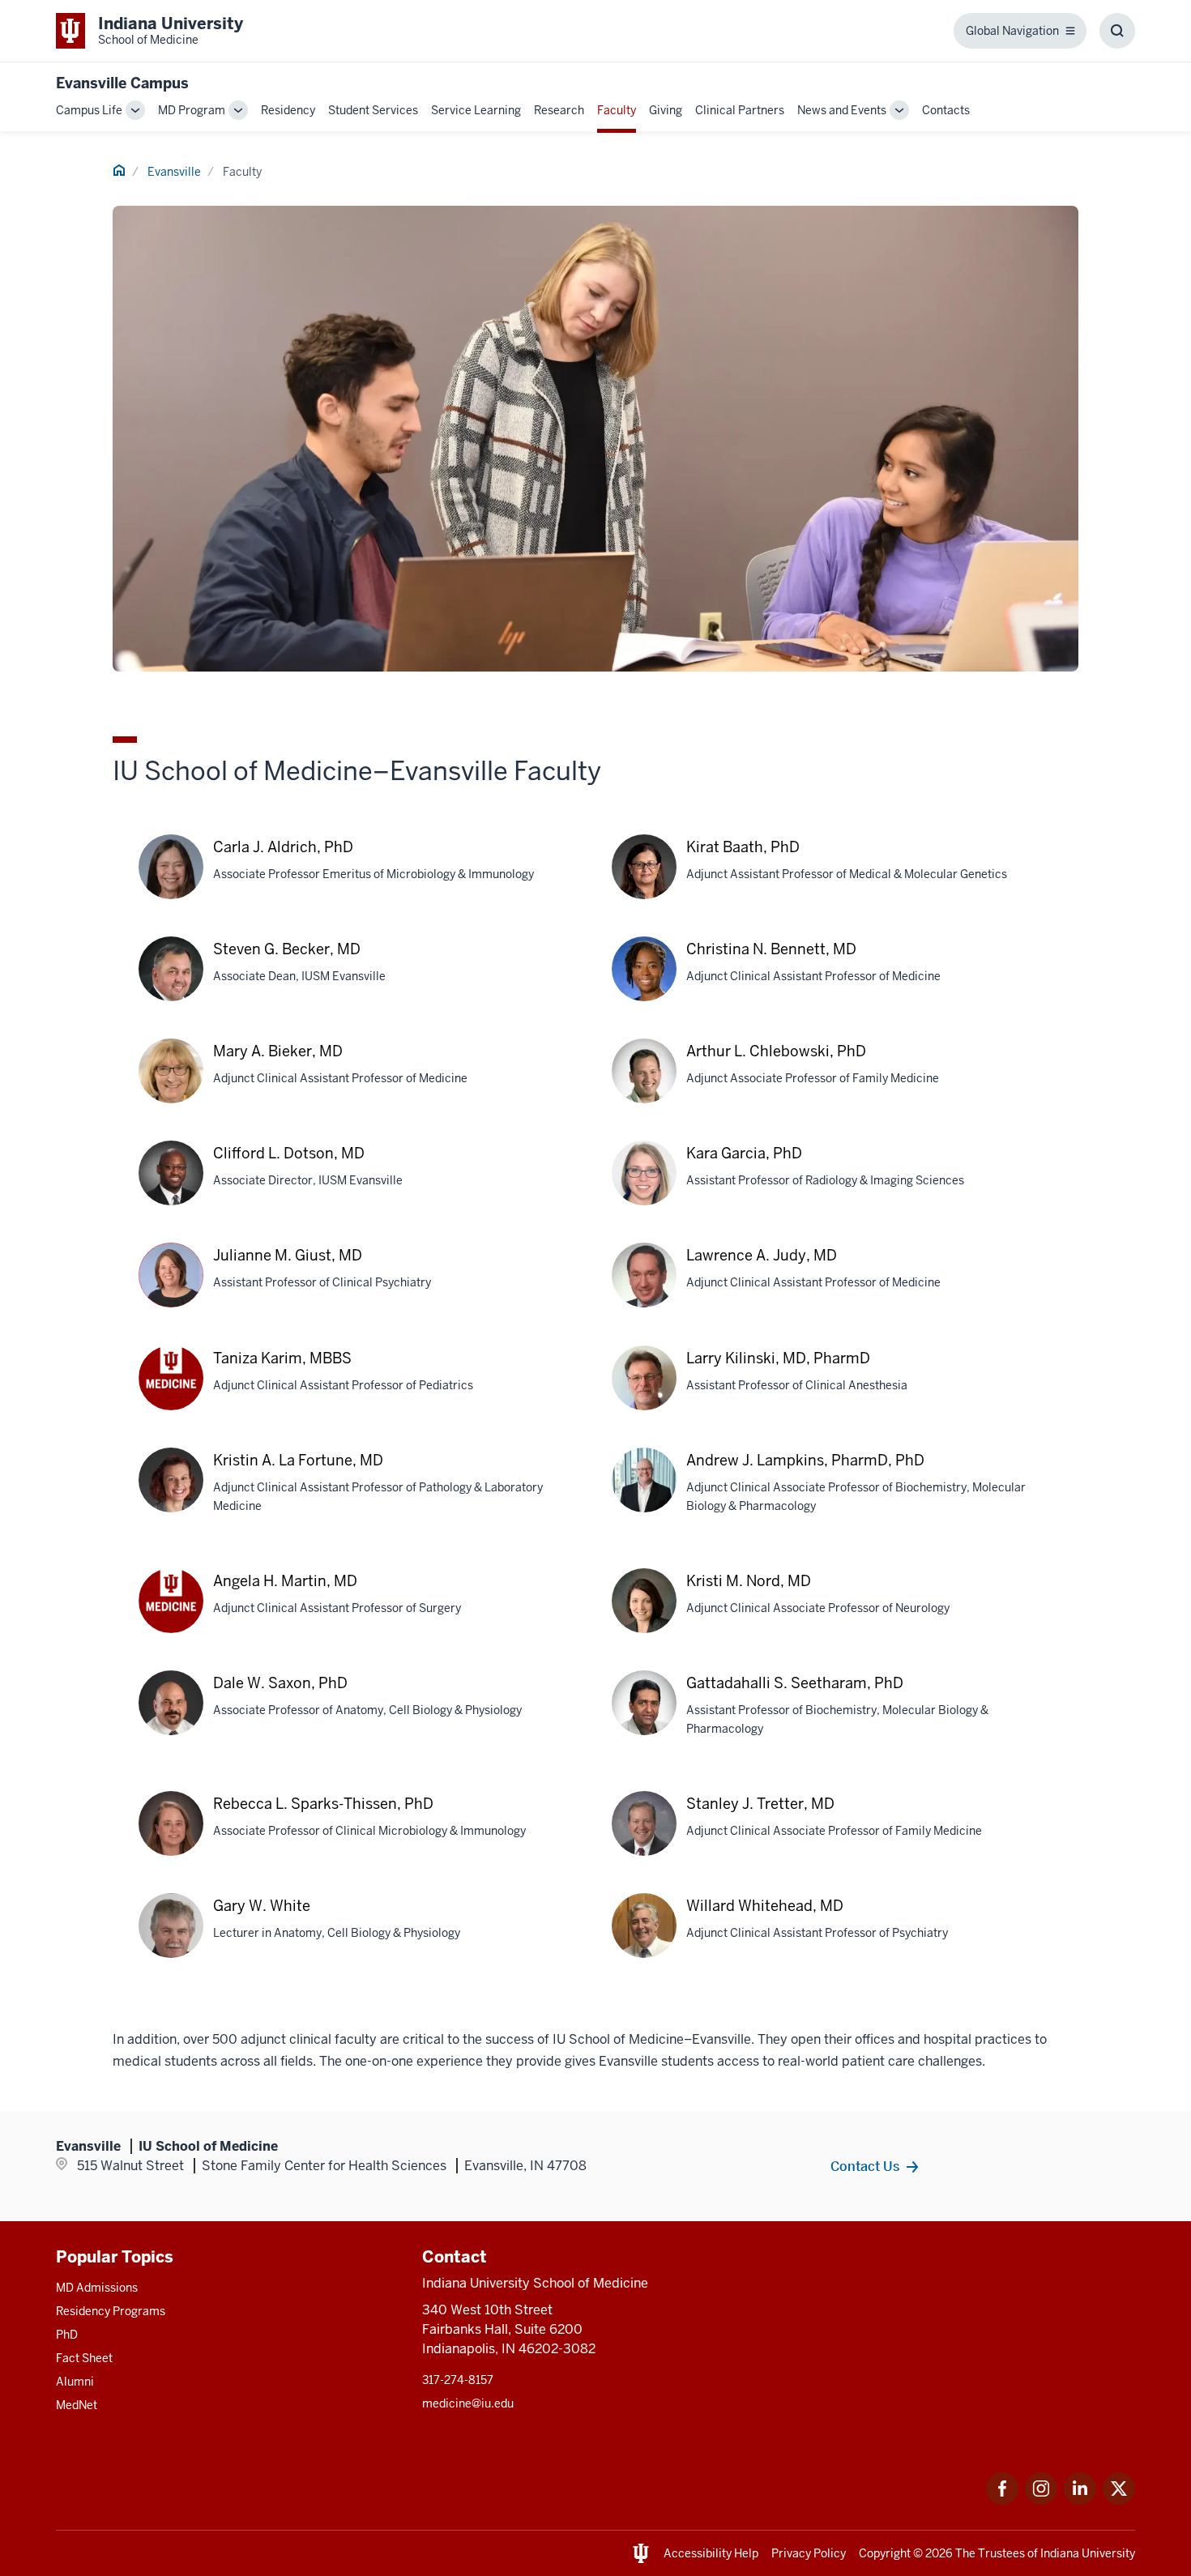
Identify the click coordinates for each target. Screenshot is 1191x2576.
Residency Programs (111, 2311)
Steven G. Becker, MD (287, 949)
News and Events (842, 110)
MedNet (77, 2405)
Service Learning (476, 110)
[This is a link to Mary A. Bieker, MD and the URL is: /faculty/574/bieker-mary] (171, 1087)
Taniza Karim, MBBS (282, 1358)
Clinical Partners (740, 110)
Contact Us (865, 2166)
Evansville (174, 172)
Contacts (946, 110)
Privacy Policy (809, 2553)
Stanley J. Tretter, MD (760, 1804)
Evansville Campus (122, 83)
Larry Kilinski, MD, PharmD (778, 1358)
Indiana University (1088, 2553)
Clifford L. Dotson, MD (289, 1153)
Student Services (373, 110)
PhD (67, 2335)
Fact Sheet (84, 2358)
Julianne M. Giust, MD (288, 1255)
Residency (288, 110)
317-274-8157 (458, 2380)
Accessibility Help (711, 2553)
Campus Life (89, 110)
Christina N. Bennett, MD (771, 949)
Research (559, 110)
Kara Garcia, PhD (744, 1153)
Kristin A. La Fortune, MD (298, 1460)
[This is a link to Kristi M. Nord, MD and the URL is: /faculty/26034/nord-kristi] (644, 1617)
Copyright (885, 2553)
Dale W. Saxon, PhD (280, 1683)
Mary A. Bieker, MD (278, 1051)
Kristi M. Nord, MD (749, 1581)
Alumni (75, 2382)
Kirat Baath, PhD (743, 847)
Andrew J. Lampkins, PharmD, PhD (805, 1460)
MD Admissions (97, 2288)
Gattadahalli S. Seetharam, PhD (795, 1683)
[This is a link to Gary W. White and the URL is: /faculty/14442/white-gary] (171, 1942)
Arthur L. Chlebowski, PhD (776, 1051)
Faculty (617, 110)
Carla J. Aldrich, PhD (283, 847)
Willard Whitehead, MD (765, 1906)
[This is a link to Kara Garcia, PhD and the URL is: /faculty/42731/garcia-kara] (644, 1189)
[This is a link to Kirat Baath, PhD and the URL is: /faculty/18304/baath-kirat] (644, 883)
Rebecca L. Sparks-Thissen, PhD (323, 1804)
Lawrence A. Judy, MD (762, 1255)
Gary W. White (262, 1906)
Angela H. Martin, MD (285, 1581)
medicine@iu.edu (468, 2403)
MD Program (192, 110)
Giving (666, 110)
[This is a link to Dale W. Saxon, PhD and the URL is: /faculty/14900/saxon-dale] (171, 1719)
